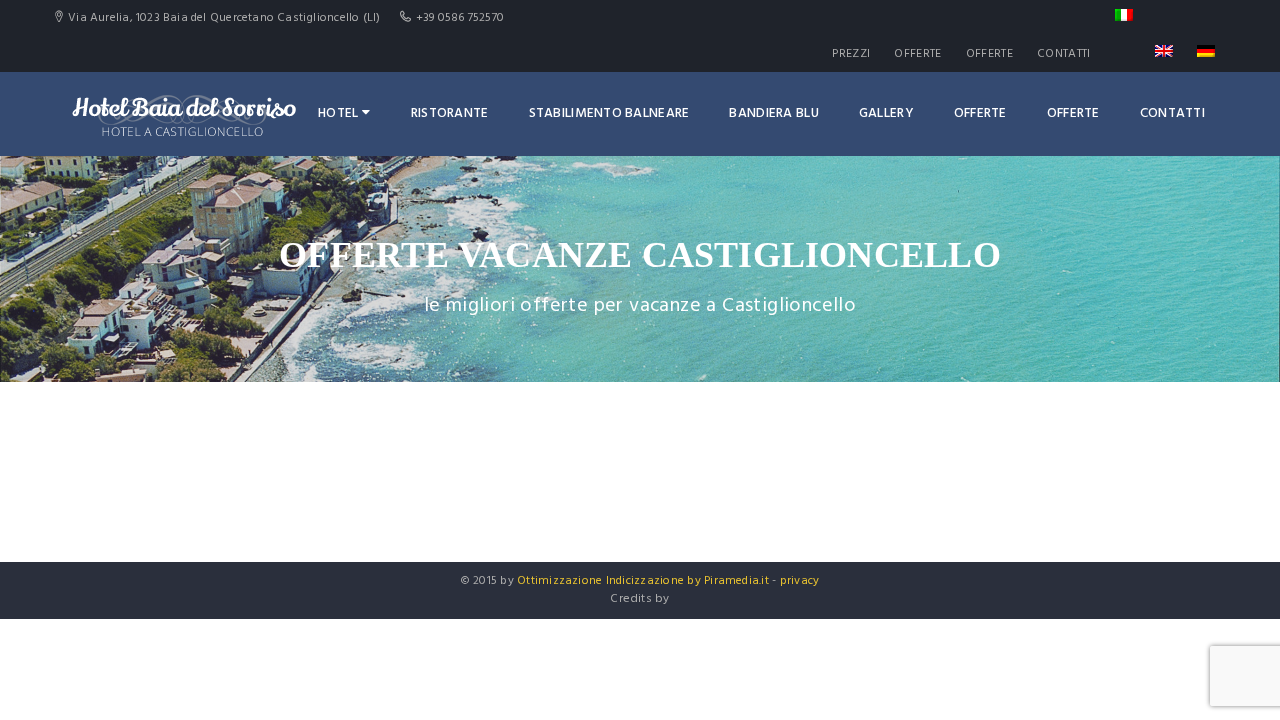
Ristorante (450, 113)
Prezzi (851, 54)
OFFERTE (989, 54)
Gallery (886, 113)
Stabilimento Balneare (609, 113)
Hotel (338, 113)
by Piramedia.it (728, 581)
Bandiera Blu (773, 113)
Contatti (1063, 54)
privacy (800, 581)
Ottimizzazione (559, 581)
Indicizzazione (645, 581)
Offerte (917, 54)
